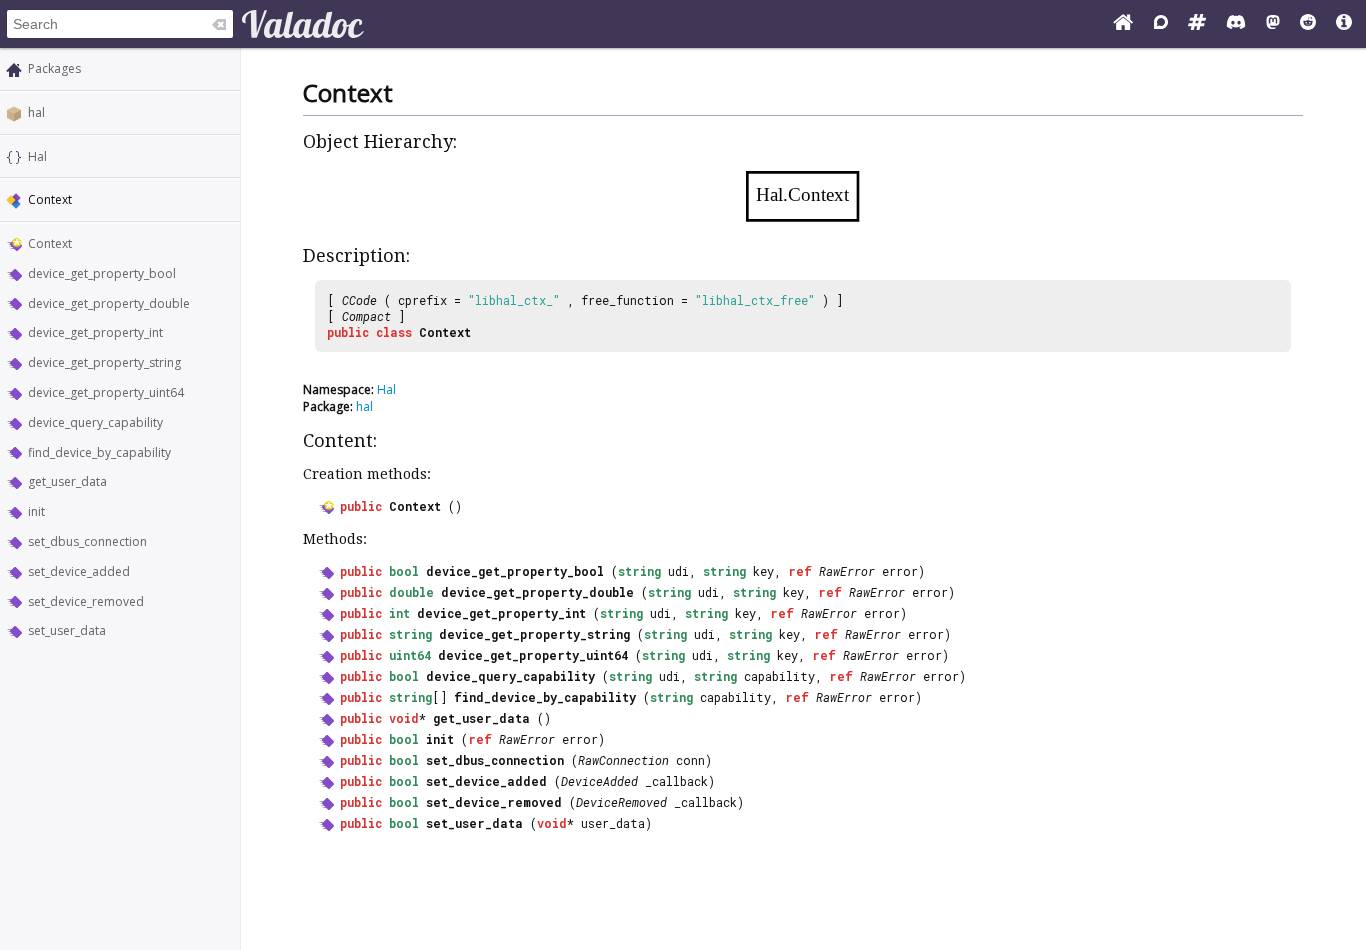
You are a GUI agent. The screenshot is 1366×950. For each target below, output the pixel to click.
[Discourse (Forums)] (1161, 24)
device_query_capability (95, 422)
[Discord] (1236, 24)
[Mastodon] (1273, 24)
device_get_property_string (104, 362)
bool (404, 571)
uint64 (410, 655)
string (639, 571)
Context (50, 243)
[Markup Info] (1344, 24)
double (411, 592)
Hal (37, 156)
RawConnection (623, 760)
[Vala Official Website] (1123, 24)
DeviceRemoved (621, 802)
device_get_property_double (109, 303)
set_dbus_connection (87, 541)
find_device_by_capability (99, 452)
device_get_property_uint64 (106, 392)
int (399, 613)
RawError (847, 571)
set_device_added (79, 571)
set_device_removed (86, 601)
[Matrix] (1197, 24)
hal (36, 112)
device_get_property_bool (102, 273)
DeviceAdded (599, 781)
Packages (54, 68)
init (36, 511)
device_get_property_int (95, 332)
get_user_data (67, 481)
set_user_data (67, 630)
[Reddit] (1308, 24)
